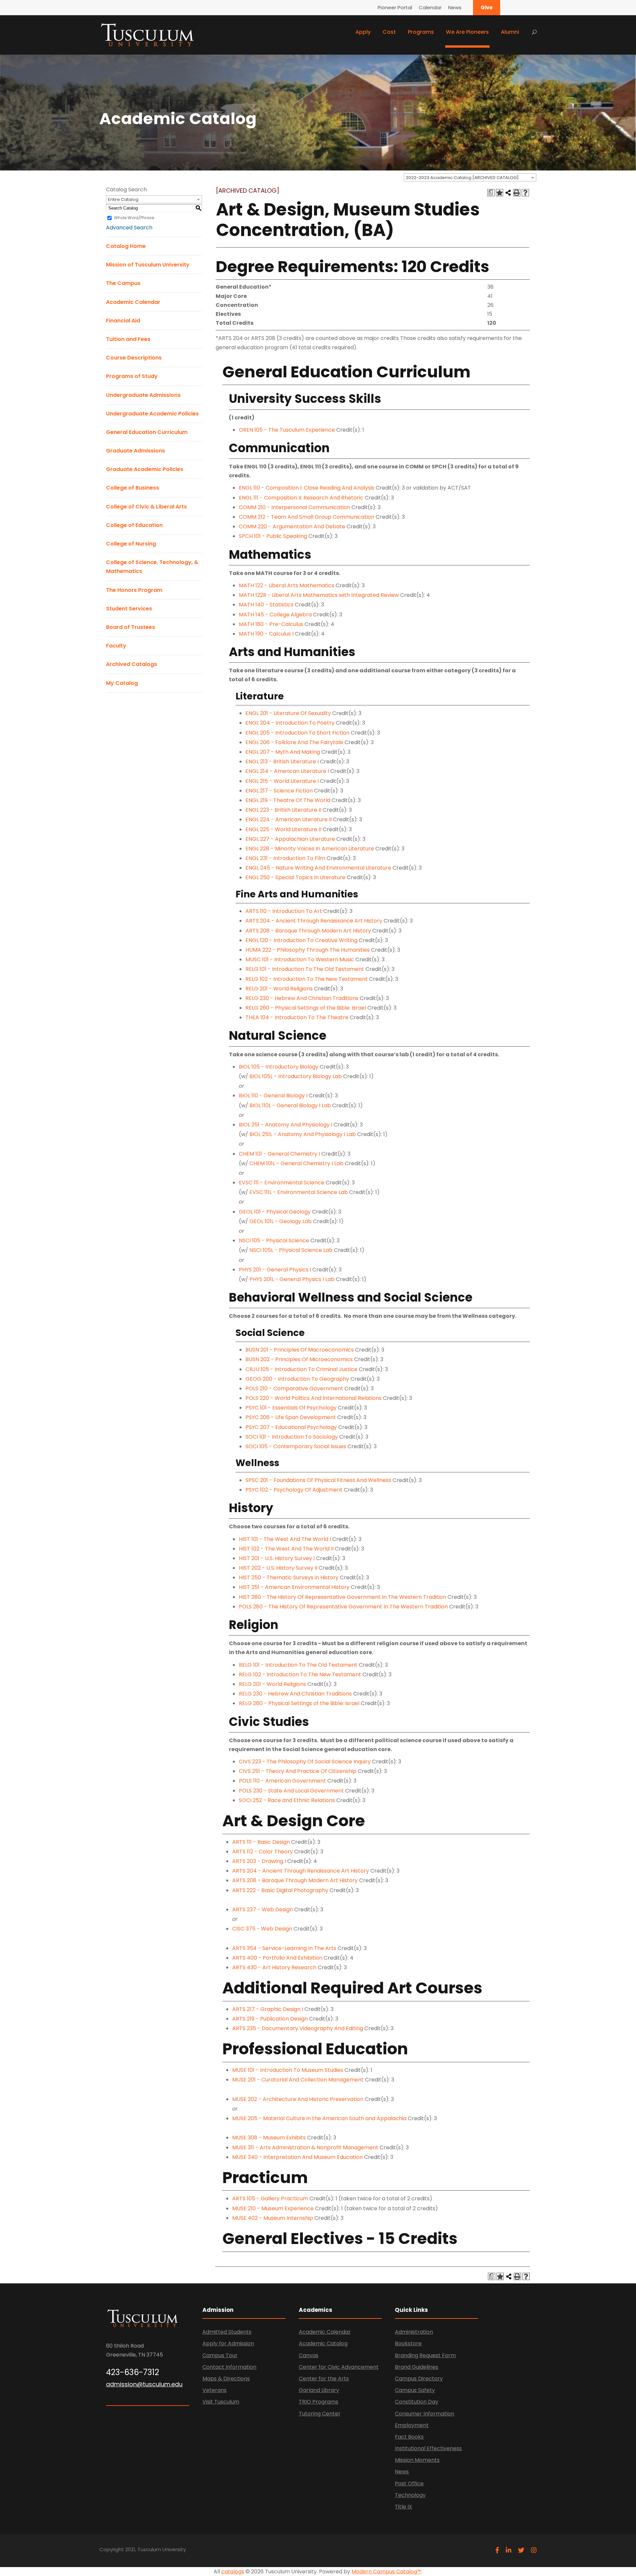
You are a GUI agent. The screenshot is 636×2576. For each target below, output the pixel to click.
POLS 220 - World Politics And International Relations (314, 1398)
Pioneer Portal (395, 7)
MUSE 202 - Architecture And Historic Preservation (298, 2099)
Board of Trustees (131, 627)
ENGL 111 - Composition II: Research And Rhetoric (301, 498)
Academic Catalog (323, 2343)
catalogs (233, 2572)
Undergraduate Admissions (143, 395)
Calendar (430, 7)
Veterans (214, 2390)
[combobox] (470, 177)
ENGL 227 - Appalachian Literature (290, 839)
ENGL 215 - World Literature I (282, 781)
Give (487, 7)
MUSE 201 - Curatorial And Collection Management (298, 2080)
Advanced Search (129, 228)
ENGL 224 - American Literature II (289, 819)
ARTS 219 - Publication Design (270, 2019)
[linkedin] (509, 2550)
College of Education (134, 525)
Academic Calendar (133, 302)
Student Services (129, 609)
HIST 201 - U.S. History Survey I (277, 1558)
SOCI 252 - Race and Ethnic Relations (287, 1800)
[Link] (147, 34)
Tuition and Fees (128, 339)
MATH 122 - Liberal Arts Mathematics (287, 585)
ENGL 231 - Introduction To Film (285, 858)
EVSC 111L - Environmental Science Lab (299, 1192)
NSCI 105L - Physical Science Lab (291, 1250)
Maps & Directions (226, 2379)
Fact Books (409, 2437)
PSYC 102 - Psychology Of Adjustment (294, 1490)
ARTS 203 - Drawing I (259, 1861)
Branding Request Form (425, 2355)
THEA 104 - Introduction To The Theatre (297, 1017)
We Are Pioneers (467, 32)
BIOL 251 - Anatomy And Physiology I (286, 1125)
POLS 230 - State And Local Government (291, 1791)
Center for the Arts (324, 2379)
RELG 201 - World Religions (279, 989)
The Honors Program (134, 590)
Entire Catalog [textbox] (123, 199)
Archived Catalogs (132, 664)
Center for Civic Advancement (339, 2367)
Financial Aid (123, 321)
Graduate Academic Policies (145, 469)
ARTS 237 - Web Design (263, 1909)
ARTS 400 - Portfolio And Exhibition (277, 1958)
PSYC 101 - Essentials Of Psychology (291, 1408)
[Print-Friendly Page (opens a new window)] (517, 193)
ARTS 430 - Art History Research (274, 1967)
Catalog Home (126, 246)
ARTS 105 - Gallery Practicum (270, 2198)
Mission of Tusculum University (148, 265)
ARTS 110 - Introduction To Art (284, 911)
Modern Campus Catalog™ (386, 2572)
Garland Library (319, 2390)
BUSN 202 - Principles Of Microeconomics (299, 1359)
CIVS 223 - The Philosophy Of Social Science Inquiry (305, 1762)
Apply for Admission (228, 2343)
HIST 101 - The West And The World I (285, 1539)
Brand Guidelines (417, 2367)
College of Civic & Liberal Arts (146, 507)
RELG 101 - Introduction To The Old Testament (305, 969)
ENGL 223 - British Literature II (283, 810)
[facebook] (497, 2550)
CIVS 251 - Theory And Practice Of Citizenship (298, 1771)
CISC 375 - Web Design (262, 1929)
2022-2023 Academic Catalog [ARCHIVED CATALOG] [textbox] (462, 178)
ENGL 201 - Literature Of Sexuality (288, 713)
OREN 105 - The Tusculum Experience (287, 430)
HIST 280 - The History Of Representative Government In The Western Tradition (343, 1597)
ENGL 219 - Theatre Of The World (288, 800)
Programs (421, 32)
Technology (410, 2495)
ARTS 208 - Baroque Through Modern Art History (308, 931)
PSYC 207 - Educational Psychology (291, 1427)
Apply (363, 32)
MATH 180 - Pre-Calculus (271, 624)
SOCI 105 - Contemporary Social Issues (296, 1446)
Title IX (403, 2507)
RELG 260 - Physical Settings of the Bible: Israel (306, 1008)
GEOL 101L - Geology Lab (281, 1221)
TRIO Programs (318, 2402)
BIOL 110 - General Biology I (273, 1096)
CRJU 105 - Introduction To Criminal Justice (301, 1369)
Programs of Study (132, 376)
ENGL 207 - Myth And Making (283, 752)
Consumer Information (424, 2414)
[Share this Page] (508, 193)
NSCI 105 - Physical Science (274, 1240)
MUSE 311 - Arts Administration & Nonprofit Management (305, 2147)
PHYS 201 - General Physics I (275, 1270)
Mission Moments (417, 2460)
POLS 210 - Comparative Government (294, 1388)
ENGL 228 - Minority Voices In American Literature (310, 849)
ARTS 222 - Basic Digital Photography (280, 1890)
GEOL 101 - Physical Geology (275, 1212)
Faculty (116, 646)
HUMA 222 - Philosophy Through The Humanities (308, 950)
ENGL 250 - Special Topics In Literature (295, 877)
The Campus (123, 283)
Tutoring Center (320, 2414)
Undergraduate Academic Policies (152, 414)
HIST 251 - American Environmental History (294, 1587)
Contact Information (229, 2367)
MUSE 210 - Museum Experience (273, 2208)
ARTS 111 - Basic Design (261, 1842)
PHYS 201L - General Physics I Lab (292, 1279)
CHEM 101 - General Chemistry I (279, 1154)
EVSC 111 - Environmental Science (282, 1183)
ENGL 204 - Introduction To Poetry (290, 723)
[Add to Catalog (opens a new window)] (500, 193)
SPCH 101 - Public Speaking (273, 536)
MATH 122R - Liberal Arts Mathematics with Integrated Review (319, 595)
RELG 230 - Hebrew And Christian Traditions (302, 998)
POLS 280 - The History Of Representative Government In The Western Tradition (343, 1607)
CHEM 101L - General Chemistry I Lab (296, 1163)
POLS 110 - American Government (282, 1781)
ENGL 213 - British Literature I (282, 762)
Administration (414, 2332)
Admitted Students (227, 2332)
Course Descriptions (134, 358)
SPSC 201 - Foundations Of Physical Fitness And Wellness (318, 1480)
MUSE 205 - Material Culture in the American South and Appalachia (319, 2118)
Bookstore (408, 2343)
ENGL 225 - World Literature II (283, 829)
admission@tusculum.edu (144, 2384)
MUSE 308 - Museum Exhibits (269, 2138)
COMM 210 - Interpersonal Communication (294, 507)
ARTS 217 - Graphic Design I (268, 2009)
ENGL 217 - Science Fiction (279, 791)
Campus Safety (415, 2390)
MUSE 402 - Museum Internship (273, 2218)
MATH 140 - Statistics (266, 605)
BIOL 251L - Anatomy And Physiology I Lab (303, 1134)
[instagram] (534, 2550)
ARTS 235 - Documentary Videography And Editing (298, 2028)
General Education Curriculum (147, 432)
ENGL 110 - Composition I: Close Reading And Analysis (307, 488)
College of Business (132, 488)
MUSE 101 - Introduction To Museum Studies (288, 2070)
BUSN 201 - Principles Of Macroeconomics (300, 1350)
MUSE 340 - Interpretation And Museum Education (297, 2157)
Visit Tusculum (221, 2402)
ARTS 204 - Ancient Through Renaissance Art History (314, 921)
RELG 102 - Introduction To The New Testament (307, 979)
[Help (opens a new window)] (525, 193)
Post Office (409, 2483)
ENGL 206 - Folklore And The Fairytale (294, 742)
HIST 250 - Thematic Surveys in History (289, 1577)
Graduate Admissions (135, 451)
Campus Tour (220, 2355)
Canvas (309, 2355)
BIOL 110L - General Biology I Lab (290, 1105)
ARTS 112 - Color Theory (263, 1852)
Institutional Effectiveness (428, 2448)
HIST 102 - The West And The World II (286, 1549)
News (455, 7)
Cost (389, 32)
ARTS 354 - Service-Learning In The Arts (284, 1948)
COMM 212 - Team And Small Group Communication (307, 517)
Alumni (510, 32)
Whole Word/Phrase (134, 218)
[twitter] (521, 2550)
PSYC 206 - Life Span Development (291, 1417)
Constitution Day (417, 2402)
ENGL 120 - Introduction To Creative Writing (301, 940)
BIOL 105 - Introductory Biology (279, 1067)
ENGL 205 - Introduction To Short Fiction (297, 733)
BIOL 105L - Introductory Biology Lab (296, 1076)
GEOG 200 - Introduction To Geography (297, 1379)
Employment (412, 2425)
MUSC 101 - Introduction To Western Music (300, 959)
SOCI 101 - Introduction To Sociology (292, 1437)
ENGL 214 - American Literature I (287, 771)
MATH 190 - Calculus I (266, 634)
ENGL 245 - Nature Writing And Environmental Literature (318, 868)
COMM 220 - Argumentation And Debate (292, 526)
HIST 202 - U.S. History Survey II (278, 1568)
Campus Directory (419, 2379)
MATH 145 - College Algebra (275, 615)
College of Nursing (131, 544)
